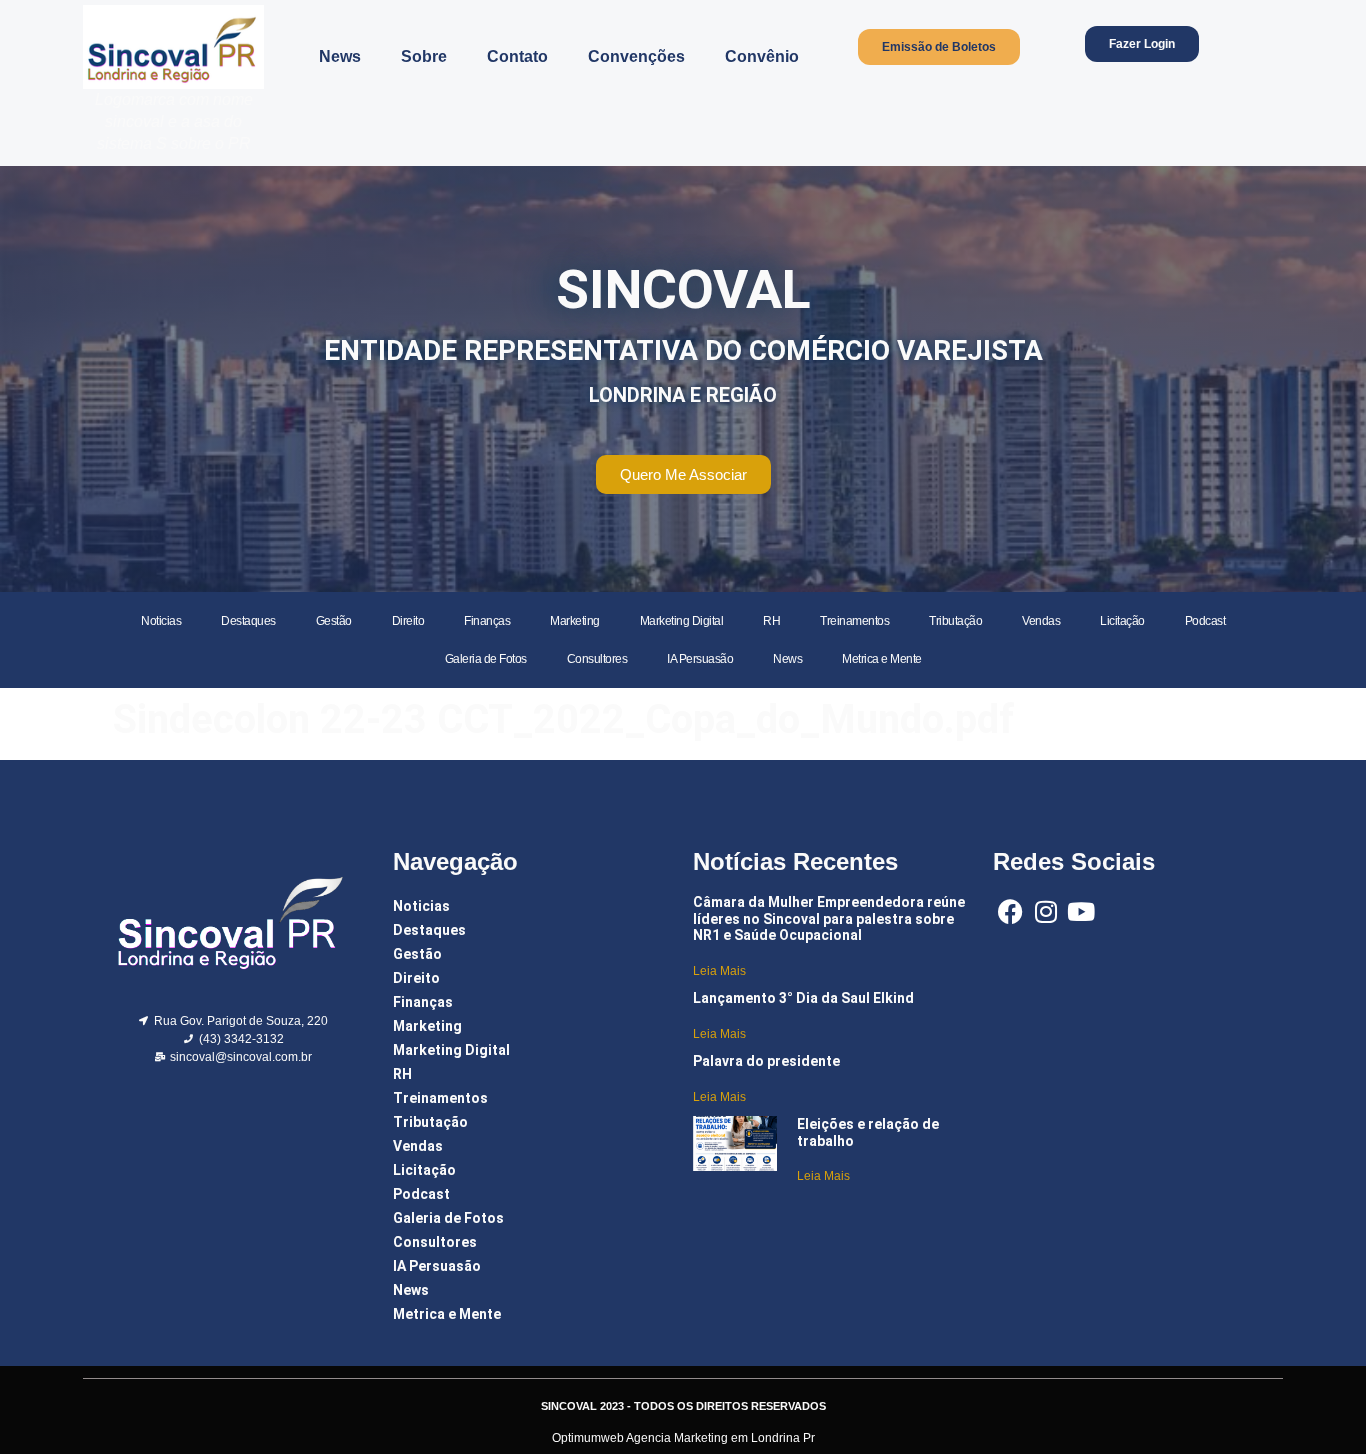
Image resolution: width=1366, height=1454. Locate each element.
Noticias (161, 621)
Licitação (1122, 621)
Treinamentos (854, 621)
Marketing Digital (682, 621)
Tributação (955, 621)
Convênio (762, 56)
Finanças (487, 621)
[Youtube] (1080, 911)
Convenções (636, 56)
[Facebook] (1010, 911)
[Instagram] (1045, 911)
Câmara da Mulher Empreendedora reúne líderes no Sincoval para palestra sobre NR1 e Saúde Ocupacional (829, 919)
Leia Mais (719, 971)
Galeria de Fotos (486, 659)
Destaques (248, 621)
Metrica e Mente (882, 659)
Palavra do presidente (766, 1061)
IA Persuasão (700, 659)
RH (771, 621)
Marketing (575, 621)
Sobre (424, 56)
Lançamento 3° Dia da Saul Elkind (803, 998)
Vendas (1041, 621)
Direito (408, 621)
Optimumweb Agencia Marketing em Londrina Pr (683, 1438)
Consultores (597, 659)
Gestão (334, 621)
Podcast (1205, 621)
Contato (517, 56)
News (340, 56)
